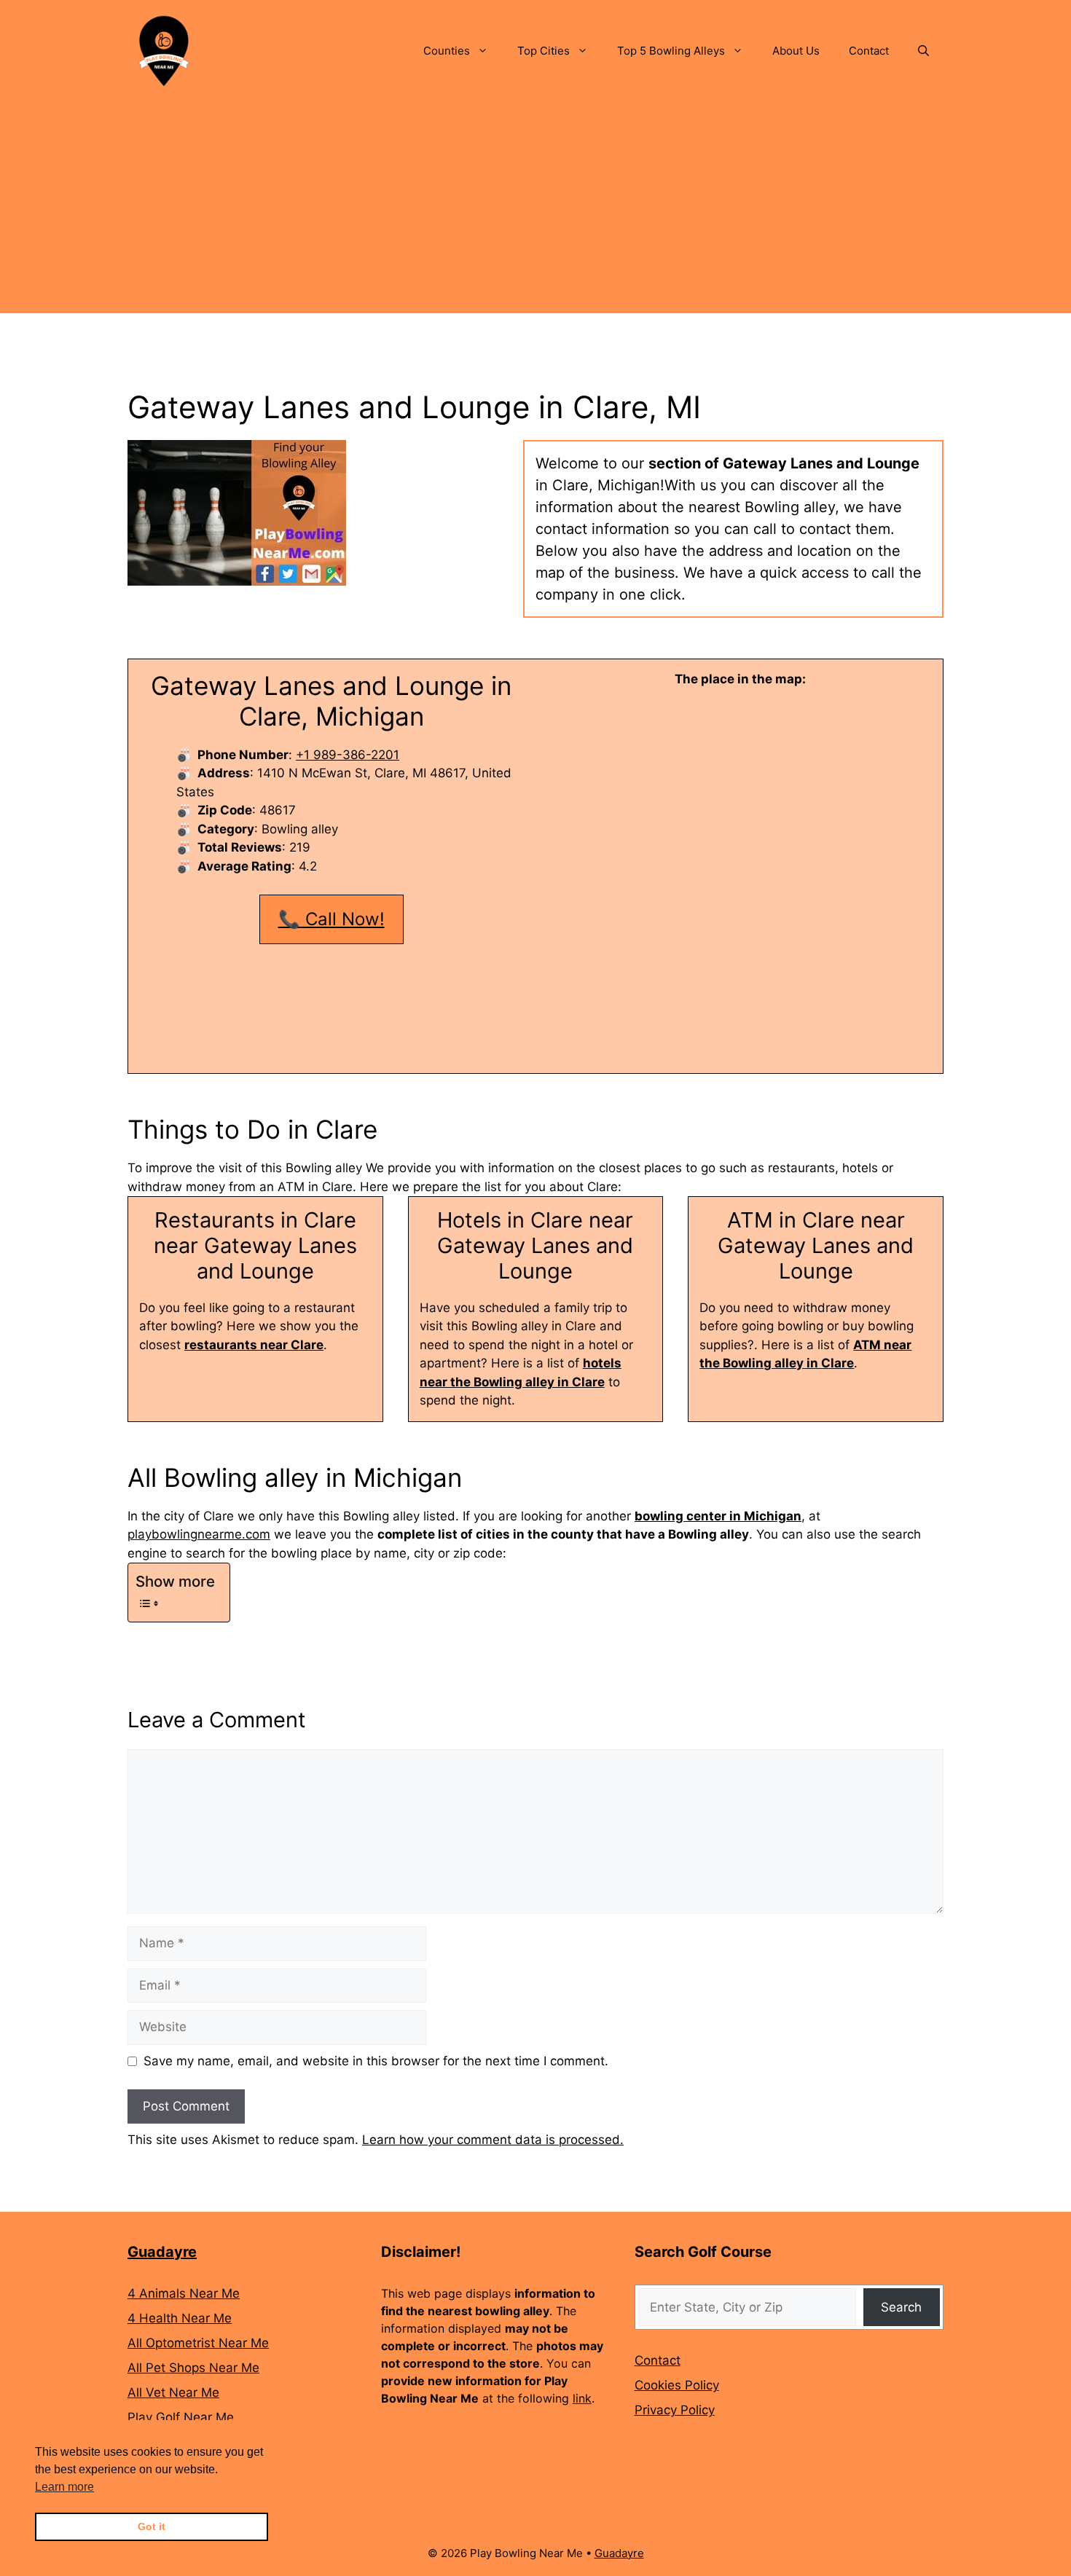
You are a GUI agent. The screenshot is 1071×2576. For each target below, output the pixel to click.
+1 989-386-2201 (348, 755)
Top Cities (544, 51)
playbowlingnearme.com (199, 1534)
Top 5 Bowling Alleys (671, 51)
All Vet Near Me (173, 2392)
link (582, 2398)
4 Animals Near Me (184, 2293)
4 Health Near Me (180, 2318)
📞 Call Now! (331, 919)
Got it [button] (152, 2526)
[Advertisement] (535, 211)
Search (901, 2307)
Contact (869, 51)
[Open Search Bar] (923, 51)
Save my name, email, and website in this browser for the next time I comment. (376, 2061)
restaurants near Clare (254, 1345)
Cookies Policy (677, 2385)
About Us (796, 51)
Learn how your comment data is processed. (493, 2140)
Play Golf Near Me (181, 2417)
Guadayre (162, 2252)
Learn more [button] (64, 2487)
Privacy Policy (675, 2410)
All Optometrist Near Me (198, 2343)
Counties (447, 51)
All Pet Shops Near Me (193, 2368)
